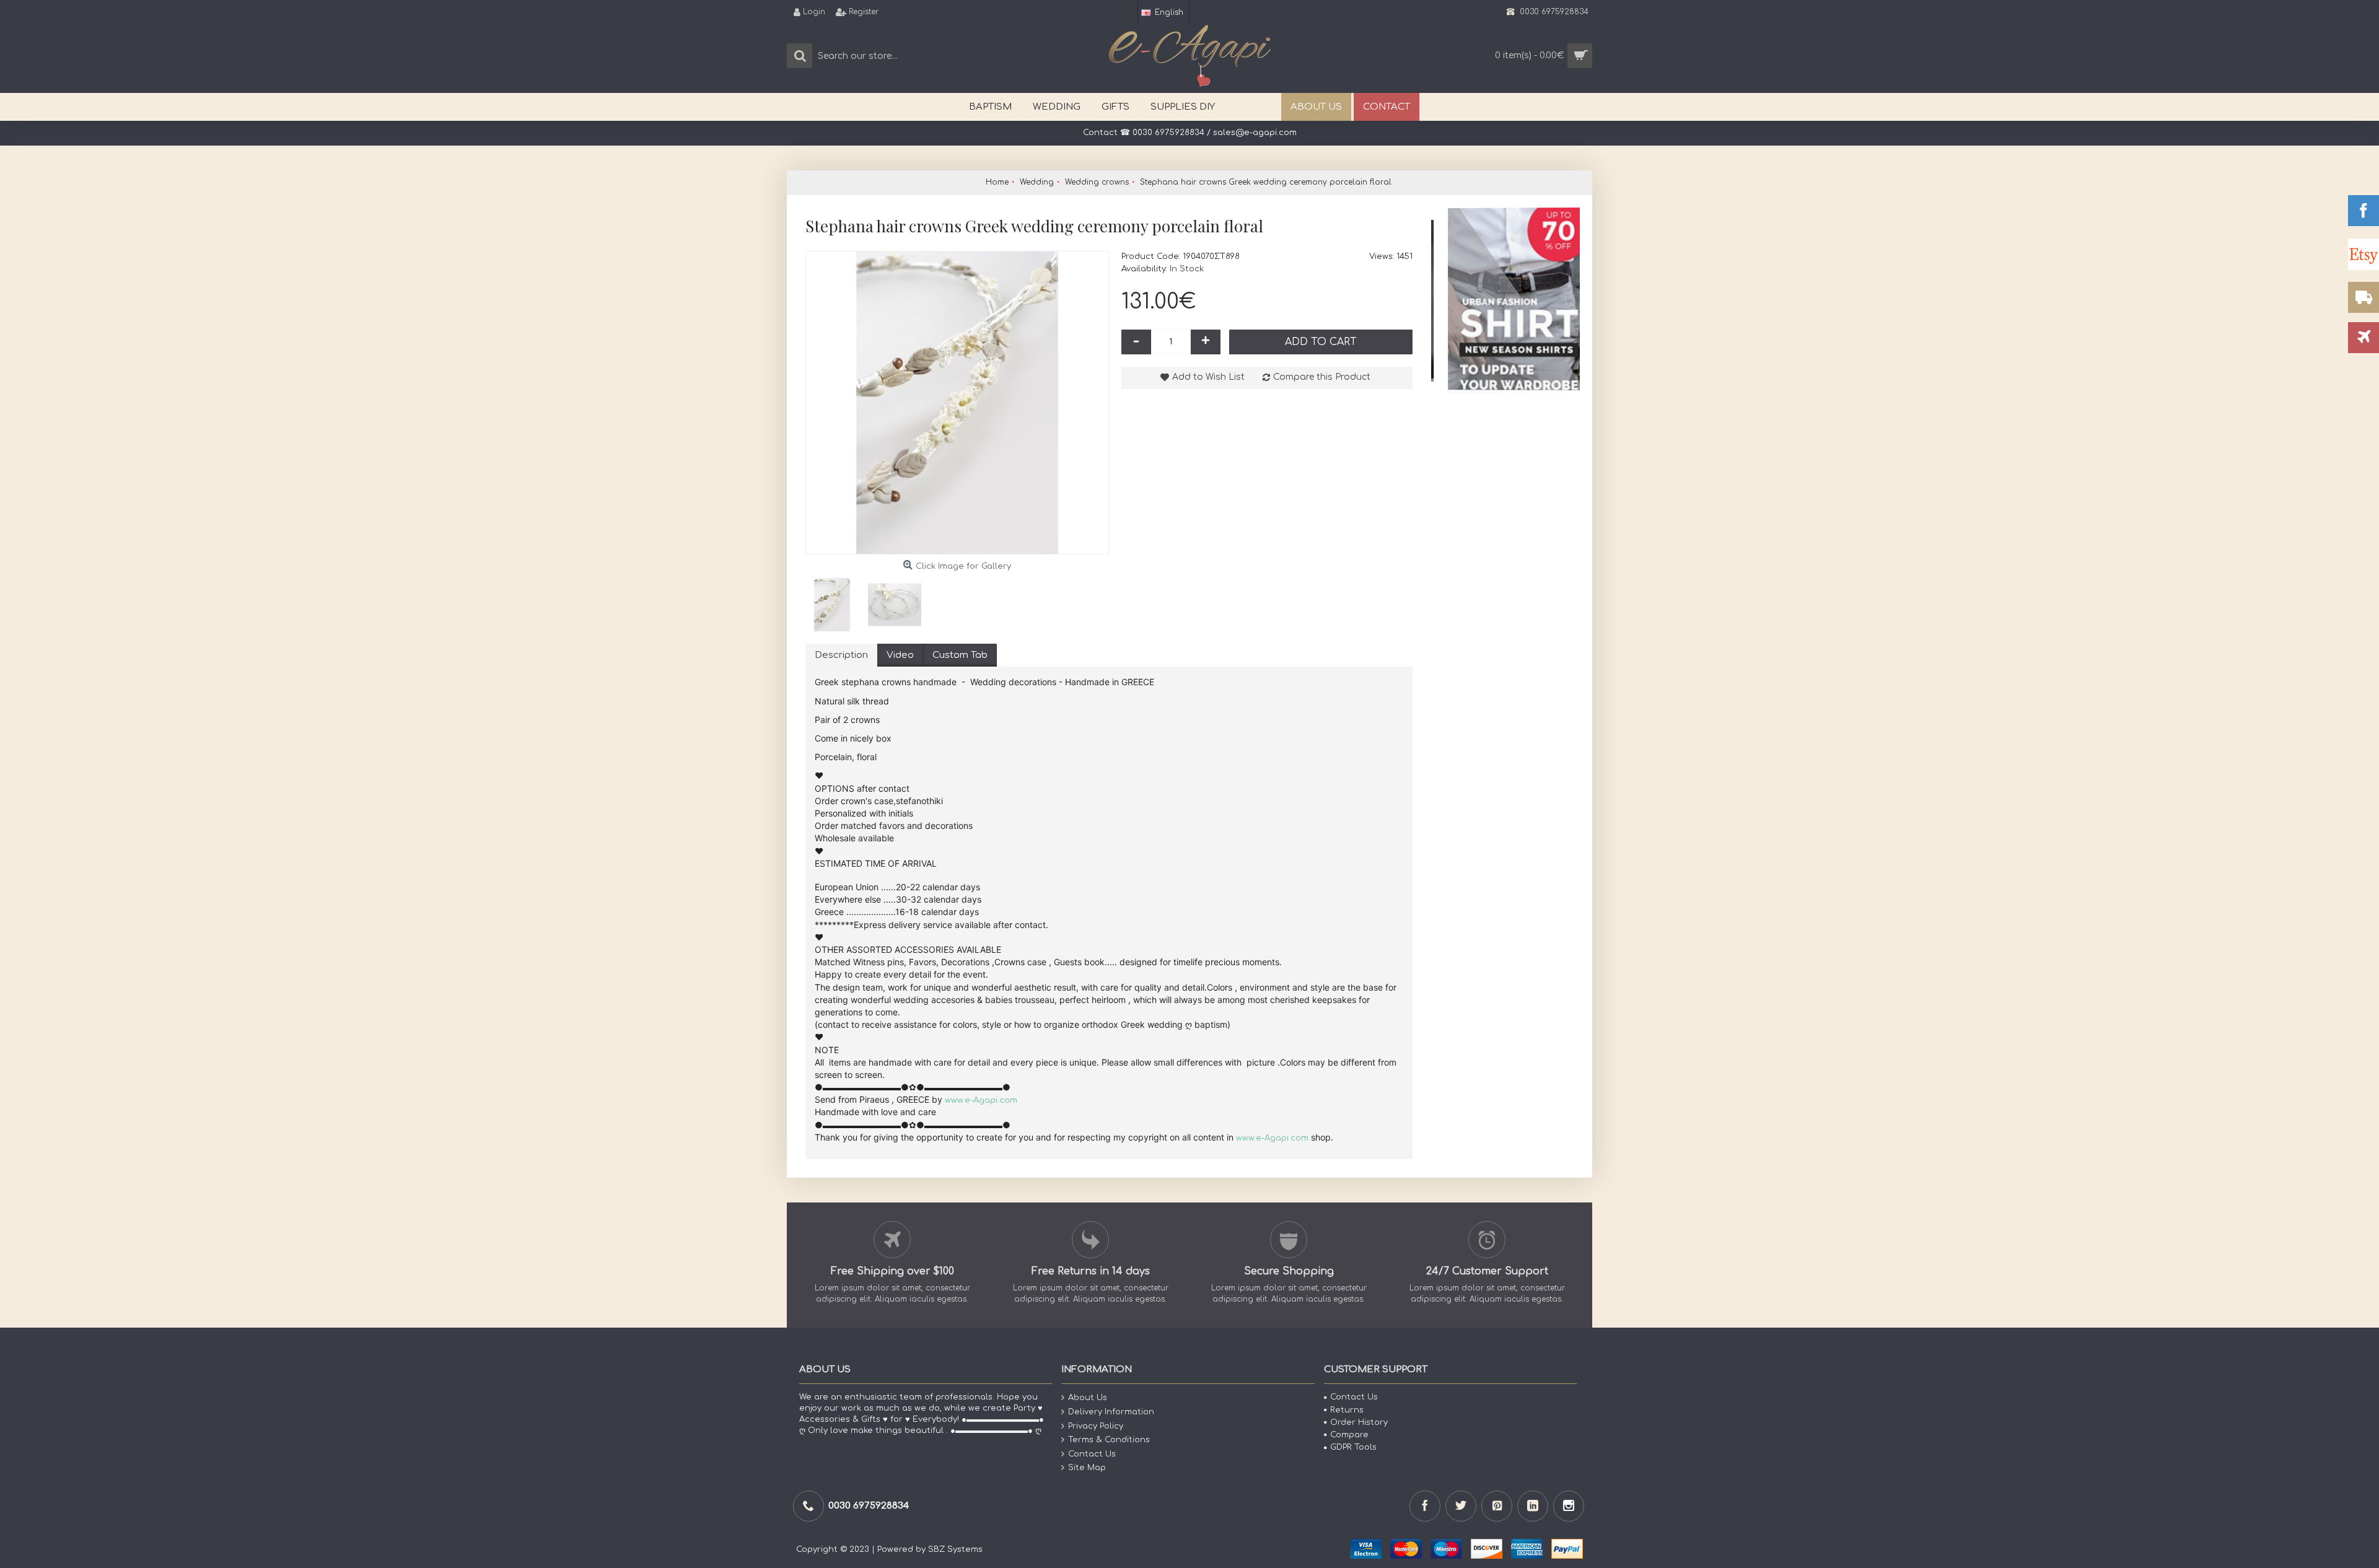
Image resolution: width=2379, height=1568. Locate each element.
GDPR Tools (1353, 1447)
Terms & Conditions (1109, 1440)
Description (841, 655)
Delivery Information (1111, 1412)
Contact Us (1092, 1453)
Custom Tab (960, 655)
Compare (1349, 1435)
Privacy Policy (1096, 1426)
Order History (1359, 1422)
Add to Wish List (1208, 377)
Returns (1347, 1409)
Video (900, 655)
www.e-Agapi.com (981, 1100)
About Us (1088, 1398)
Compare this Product (1322, 377)
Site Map (1087, 1468)
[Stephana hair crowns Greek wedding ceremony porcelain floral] (957, 403)
